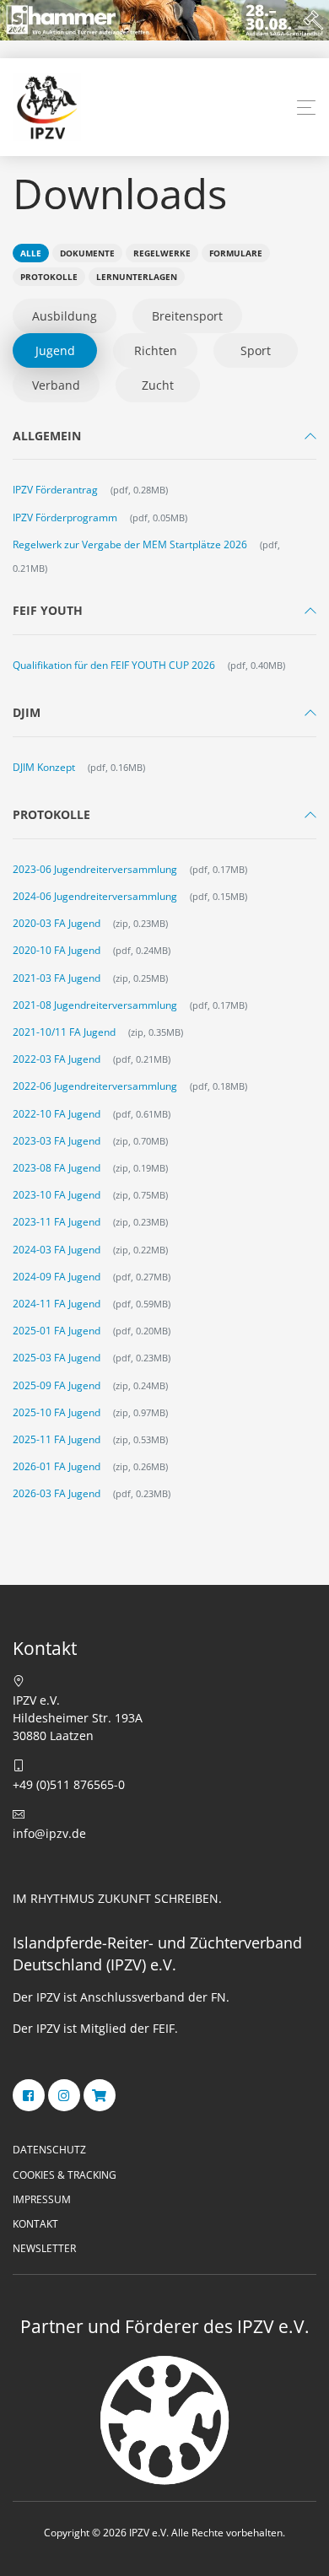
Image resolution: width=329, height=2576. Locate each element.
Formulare (236, 253)
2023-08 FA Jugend (57, 1168)
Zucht (158, 385)
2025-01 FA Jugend (57, 1331)
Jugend (55, 350)
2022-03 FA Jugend (57, 1059)
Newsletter (44, 2248)
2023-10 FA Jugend (57, 1195)
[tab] (164, 440)
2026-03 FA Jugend (57, 1493)
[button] (306, 108)
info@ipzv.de (49, 1833)
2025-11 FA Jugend (57, 1439)
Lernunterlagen (137, 277)
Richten (156, 350)
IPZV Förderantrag (55, 490)
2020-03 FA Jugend (57, 923)
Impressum (42, 2199)
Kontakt (35, 2224)
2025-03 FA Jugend (57, 1358)
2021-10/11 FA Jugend (64, 1032)
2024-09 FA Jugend (57, 1277)
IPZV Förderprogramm (65, 517)
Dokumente (87, 253)
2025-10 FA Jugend (57, 1412)
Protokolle (49, 277)
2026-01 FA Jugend (57, 1466)
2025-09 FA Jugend (57, 1385)
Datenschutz (49, 2150)
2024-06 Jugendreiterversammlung (95, 896)
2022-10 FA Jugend (57, 1114)
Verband (56, 385)
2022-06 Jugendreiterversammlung (95, 1086)
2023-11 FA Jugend (57, 1222)
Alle (31, 253)
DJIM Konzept (44, 767)
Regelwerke (162, 253)
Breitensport (187, 316)
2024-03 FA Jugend (57, 1250)
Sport (256, 350)
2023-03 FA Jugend (57, 1141)
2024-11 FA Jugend (57, 1304)
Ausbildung (65, 316)
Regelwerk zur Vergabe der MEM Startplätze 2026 (130, 544)
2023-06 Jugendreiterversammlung (95, 869)
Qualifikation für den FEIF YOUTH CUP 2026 (114, 665)
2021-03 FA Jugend (57, 978)
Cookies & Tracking (65, 2175)
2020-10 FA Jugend (57, 950)
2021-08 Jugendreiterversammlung (95, 1005)
